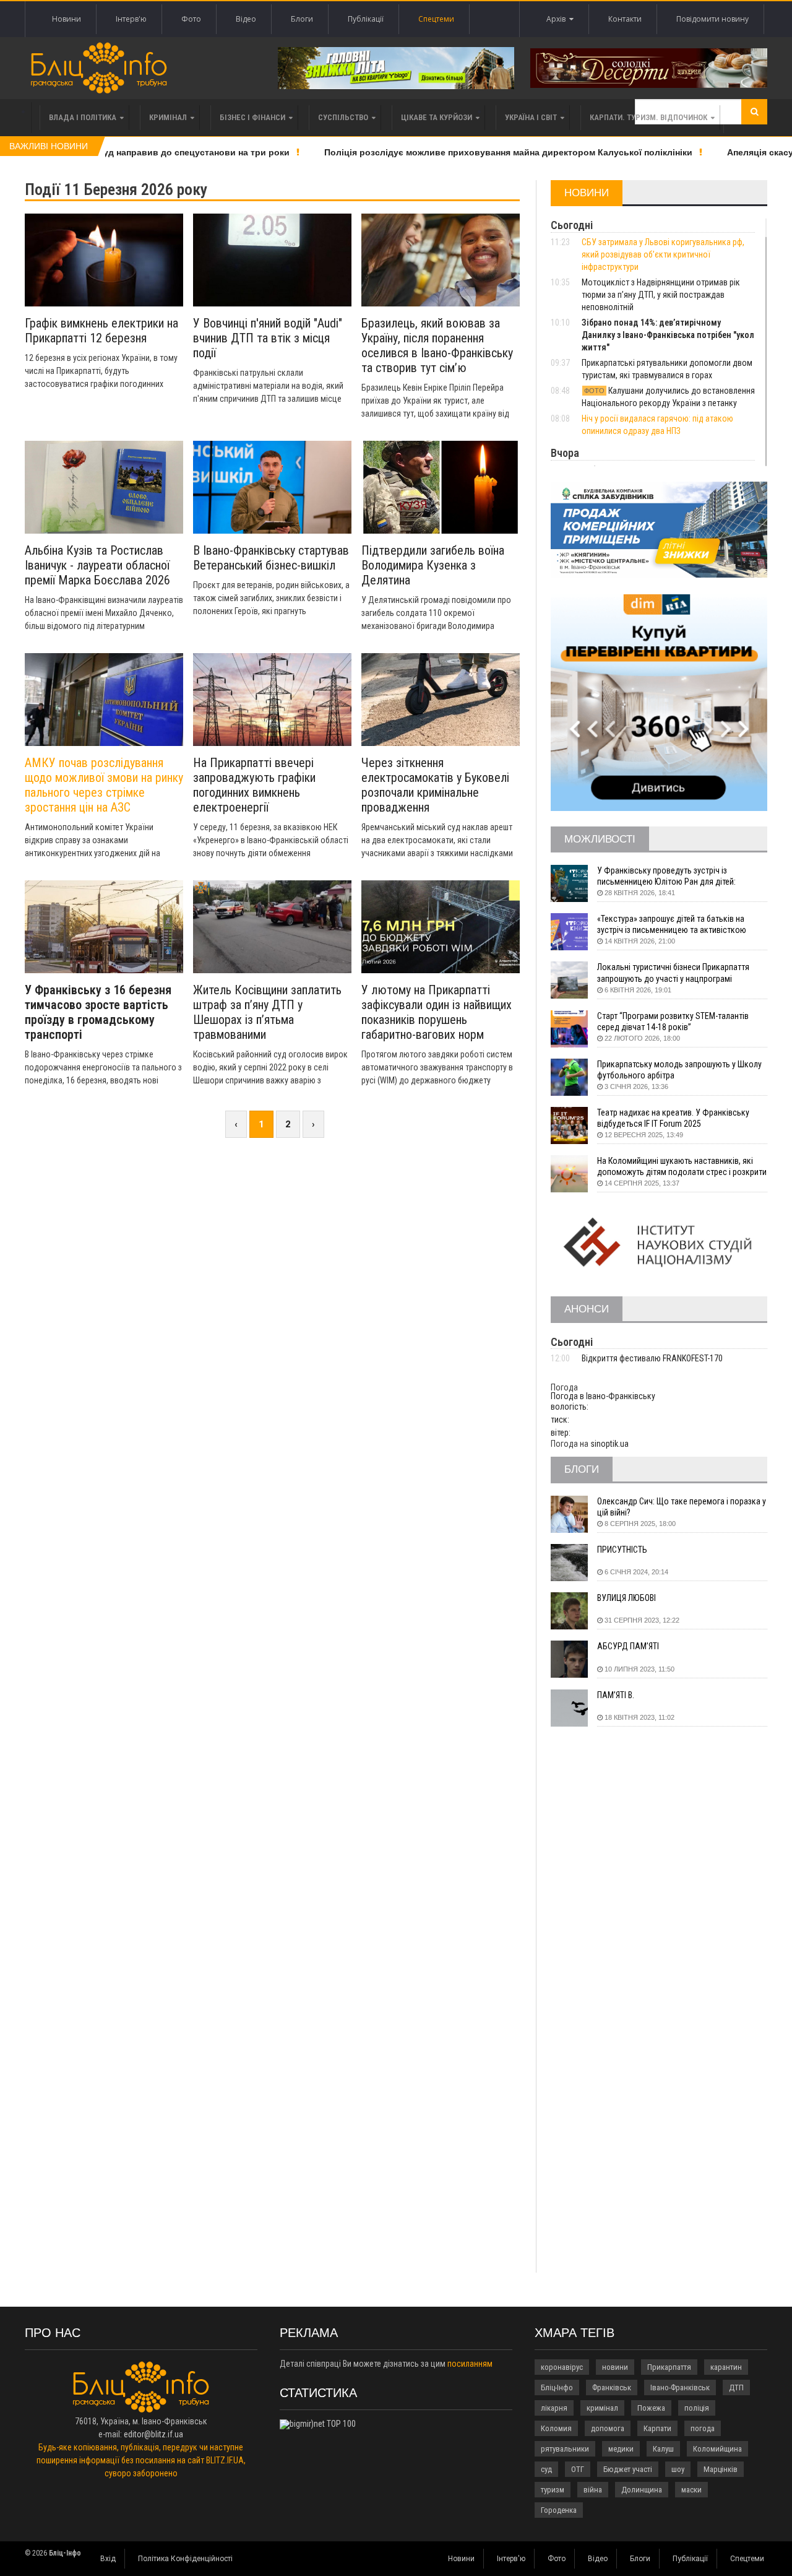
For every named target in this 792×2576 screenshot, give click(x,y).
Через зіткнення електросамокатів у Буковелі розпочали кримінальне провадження (435, 785)
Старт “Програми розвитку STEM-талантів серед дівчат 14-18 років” (673, 1021)
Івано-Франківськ (680, 2387)
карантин (726, 2367)
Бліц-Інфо (557, 2387)
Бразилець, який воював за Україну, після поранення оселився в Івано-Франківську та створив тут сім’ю (437, 345)
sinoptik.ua (609, 1444)
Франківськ (612, 2387)
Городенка (559, 2510)
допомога (608, 2428)
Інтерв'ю (131, 19)
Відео (246, 19)
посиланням (470, 2364)
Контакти (625, 19)
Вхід (108, 2559)
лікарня (554, 2408)
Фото (191, 19)
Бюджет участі (628, 2469)
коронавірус (562, 2367)
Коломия (556, 2428)
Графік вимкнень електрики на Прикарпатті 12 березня (101, 331)
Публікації (366, 19)
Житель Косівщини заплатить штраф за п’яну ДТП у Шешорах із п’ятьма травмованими (267, 1012)
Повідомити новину (712, 19)
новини (615, 2367)
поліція (697, 2408)
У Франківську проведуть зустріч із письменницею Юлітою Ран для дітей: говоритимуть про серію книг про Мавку (671, 876)
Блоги (302, 19)
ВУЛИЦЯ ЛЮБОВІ (626, 1598)
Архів (558, 19)
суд (546, 2469)
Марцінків (721, 2469)
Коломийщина (717, 2449)
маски (691, 2490)
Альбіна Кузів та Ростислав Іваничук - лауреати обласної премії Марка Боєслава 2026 (97, 565)
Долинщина (642, 2490)
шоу (678, 2469)
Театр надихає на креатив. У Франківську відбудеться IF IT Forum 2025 (673, 1118)
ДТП (736, 2387)
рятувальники (565, 2449)
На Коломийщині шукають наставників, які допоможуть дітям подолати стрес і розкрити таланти (682, 1167)
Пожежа (651, 2408)
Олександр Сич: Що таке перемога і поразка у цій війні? (682, 1507)
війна (593, 2490)
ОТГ (578, 2469)
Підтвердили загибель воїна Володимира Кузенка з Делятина (433, 565)
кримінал (602, 2408)
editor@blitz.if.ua (153, 2434)
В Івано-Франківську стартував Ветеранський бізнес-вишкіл (271, 558)
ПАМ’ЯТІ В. (616, 1695)
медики (621, 2449)
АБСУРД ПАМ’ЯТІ (628, 1646)
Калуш (663, 2449)
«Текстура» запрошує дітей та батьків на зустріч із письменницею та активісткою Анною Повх (672, 925)
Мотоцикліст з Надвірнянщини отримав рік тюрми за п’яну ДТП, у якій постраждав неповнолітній (661, 295)
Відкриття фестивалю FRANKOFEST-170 (652, 1358)
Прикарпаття (669, 2367)
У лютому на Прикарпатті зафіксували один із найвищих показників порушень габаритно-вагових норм (437, 1012)
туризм (553, 2490)
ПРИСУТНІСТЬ (622, 1550)
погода (703, 2428)
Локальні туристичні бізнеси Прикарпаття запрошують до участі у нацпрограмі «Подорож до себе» (673, 973)
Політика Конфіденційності (185, 2559)
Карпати (657, 2428)
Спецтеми (436, 19)
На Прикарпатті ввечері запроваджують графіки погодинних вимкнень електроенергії (254, 785)
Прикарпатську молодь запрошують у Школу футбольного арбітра (679, 1070)
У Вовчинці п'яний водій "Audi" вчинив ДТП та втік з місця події (268, 338)
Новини (67, 19)
